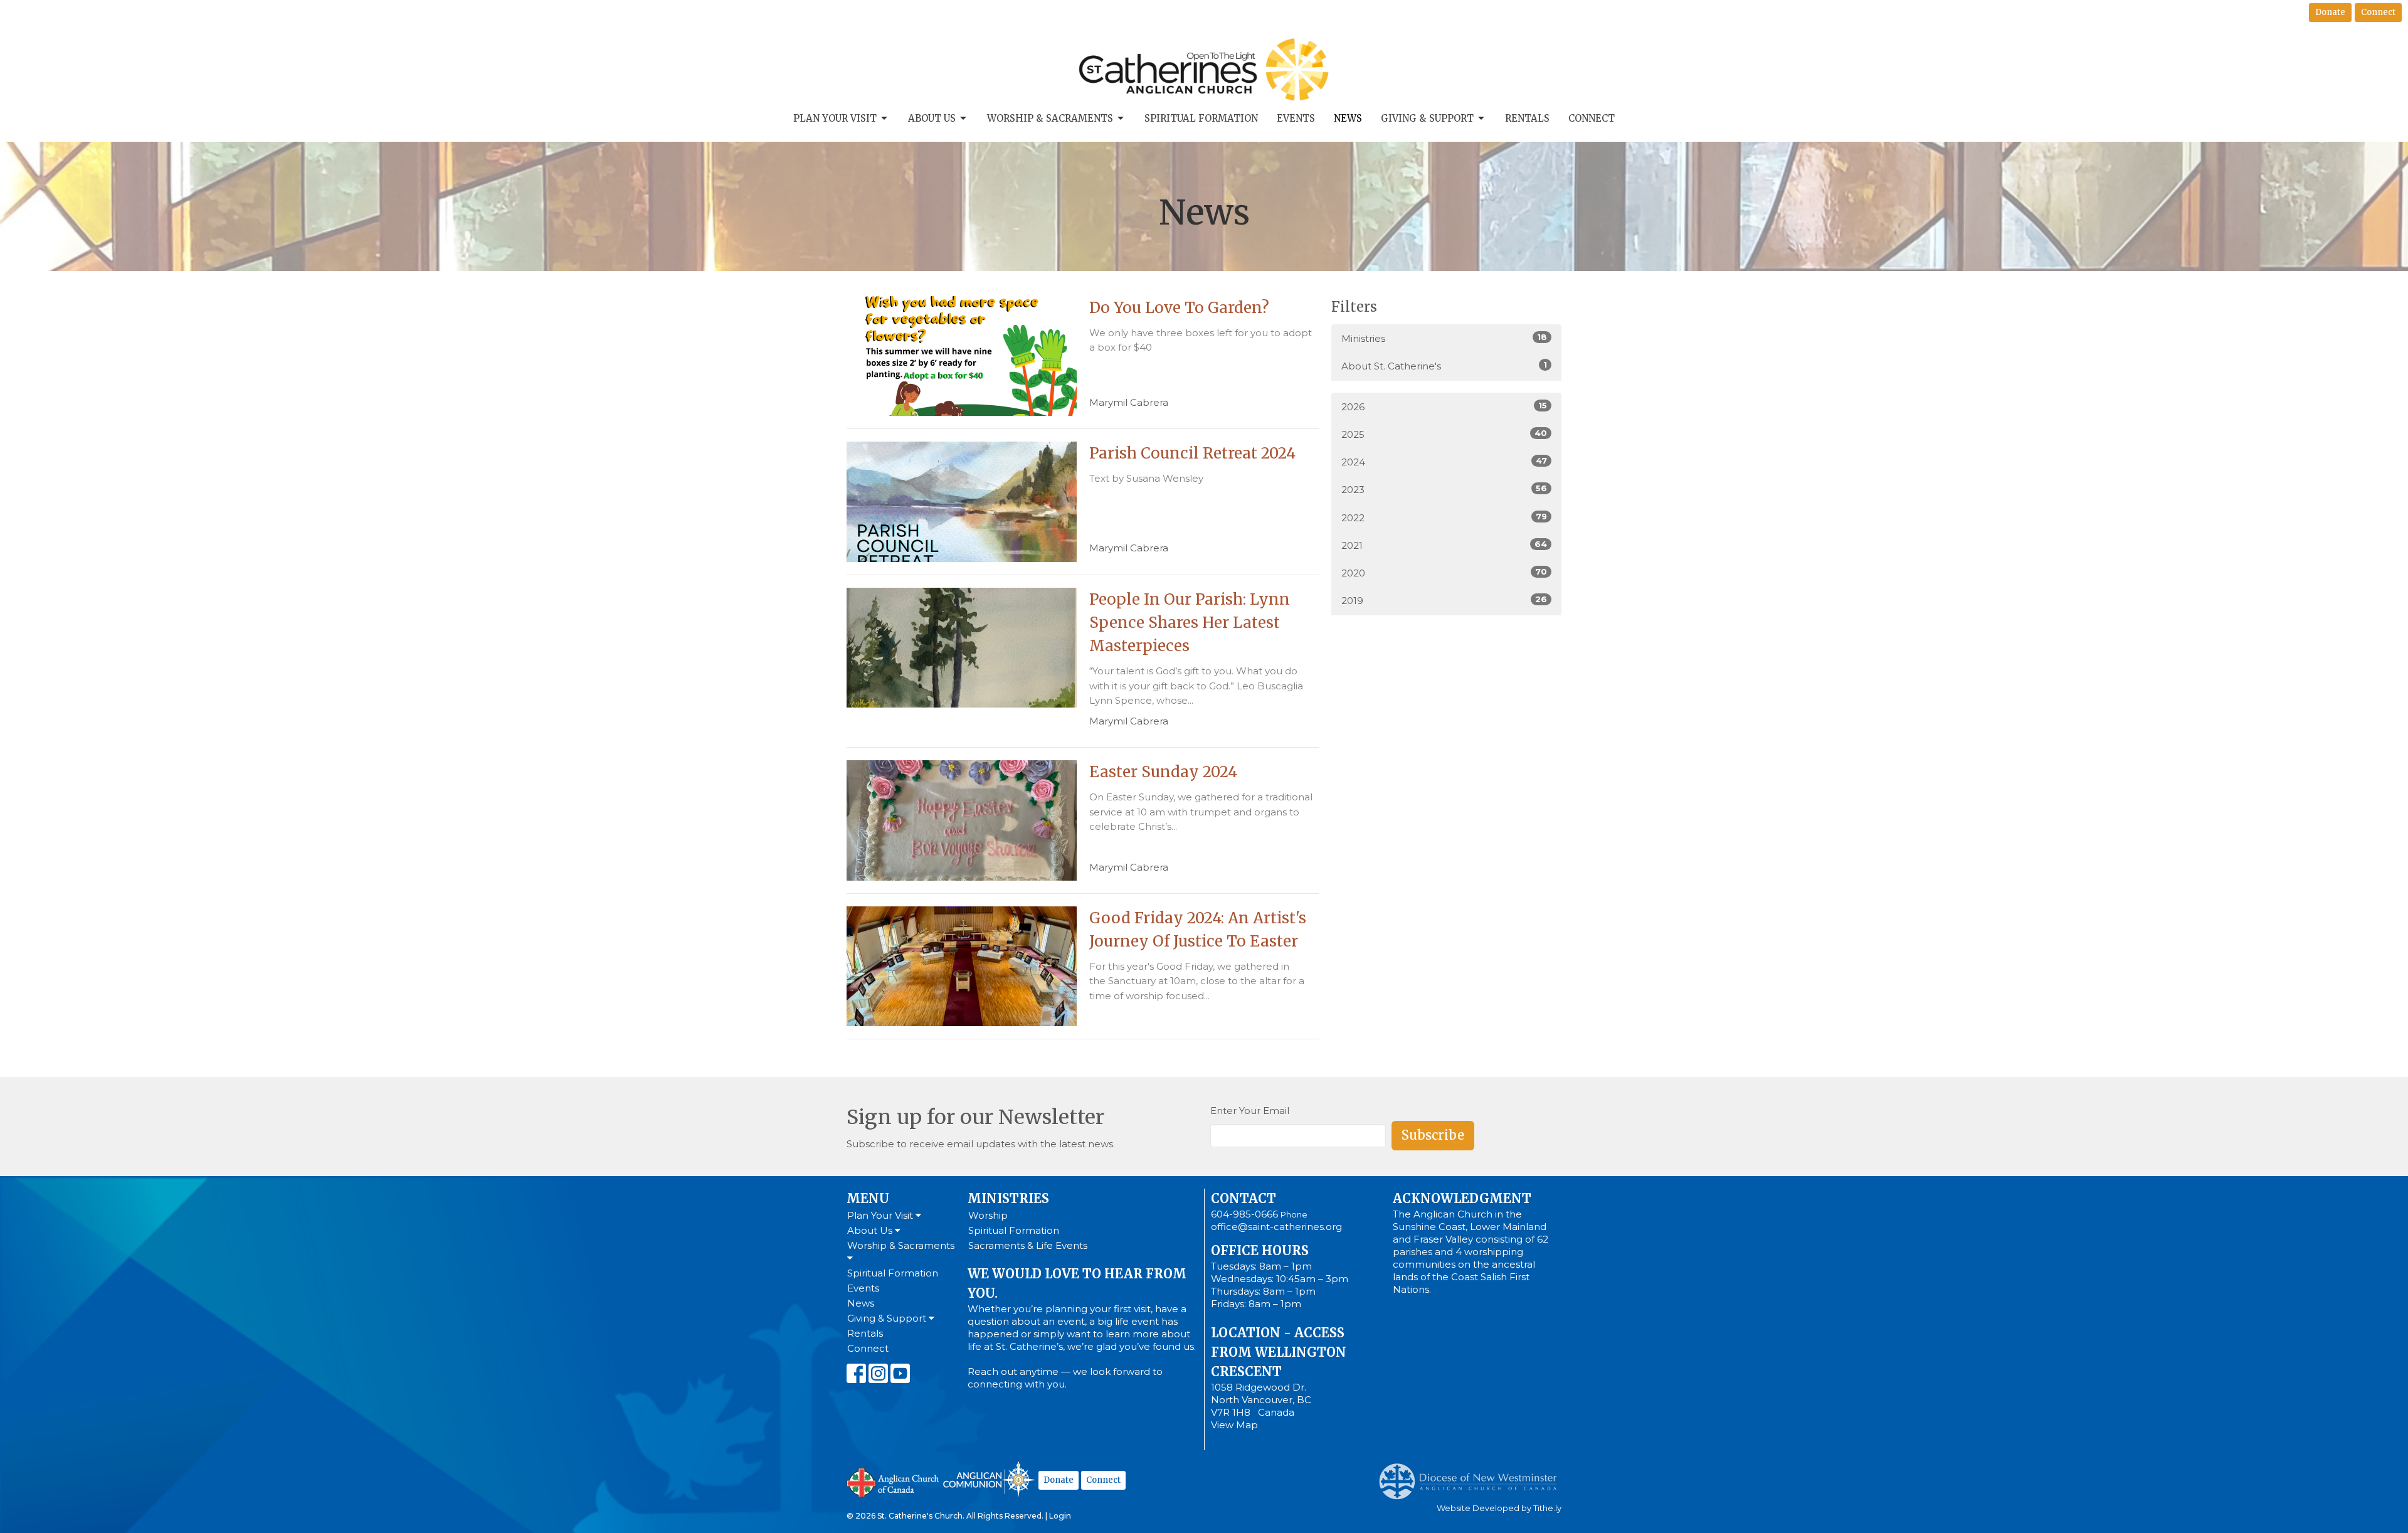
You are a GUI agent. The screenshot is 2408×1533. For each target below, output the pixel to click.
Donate (2330, 12)
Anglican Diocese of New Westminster (1473, 1475)
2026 (1444, 406)
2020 (1444, 573)
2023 (1444, 489)
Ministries (1444, 338)
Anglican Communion (989, 1479)
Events (1296, 118)
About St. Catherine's (1444, 366)
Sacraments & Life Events (1028, 1245)
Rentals (1527, 118)
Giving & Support (1427, 118)
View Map (1234, 1425)
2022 (1444, 517)
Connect (2378, 12)
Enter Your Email (1250, 1111)
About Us (932, 118)
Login (1060, 1516)
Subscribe (1433, 1135)
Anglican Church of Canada (893, 1481)
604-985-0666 (1244, 1214)
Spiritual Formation (1201, 118)
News (1348, 118)
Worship (988, 1215)
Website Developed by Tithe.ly (1499, 1508)
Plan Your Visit (835, 118)
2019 (1444, 600)
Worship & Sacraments (1050, 118)
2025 (1444, 434)
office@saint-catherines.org (1276, 1227)
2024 (1444, 462)
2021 (1444, 545)
